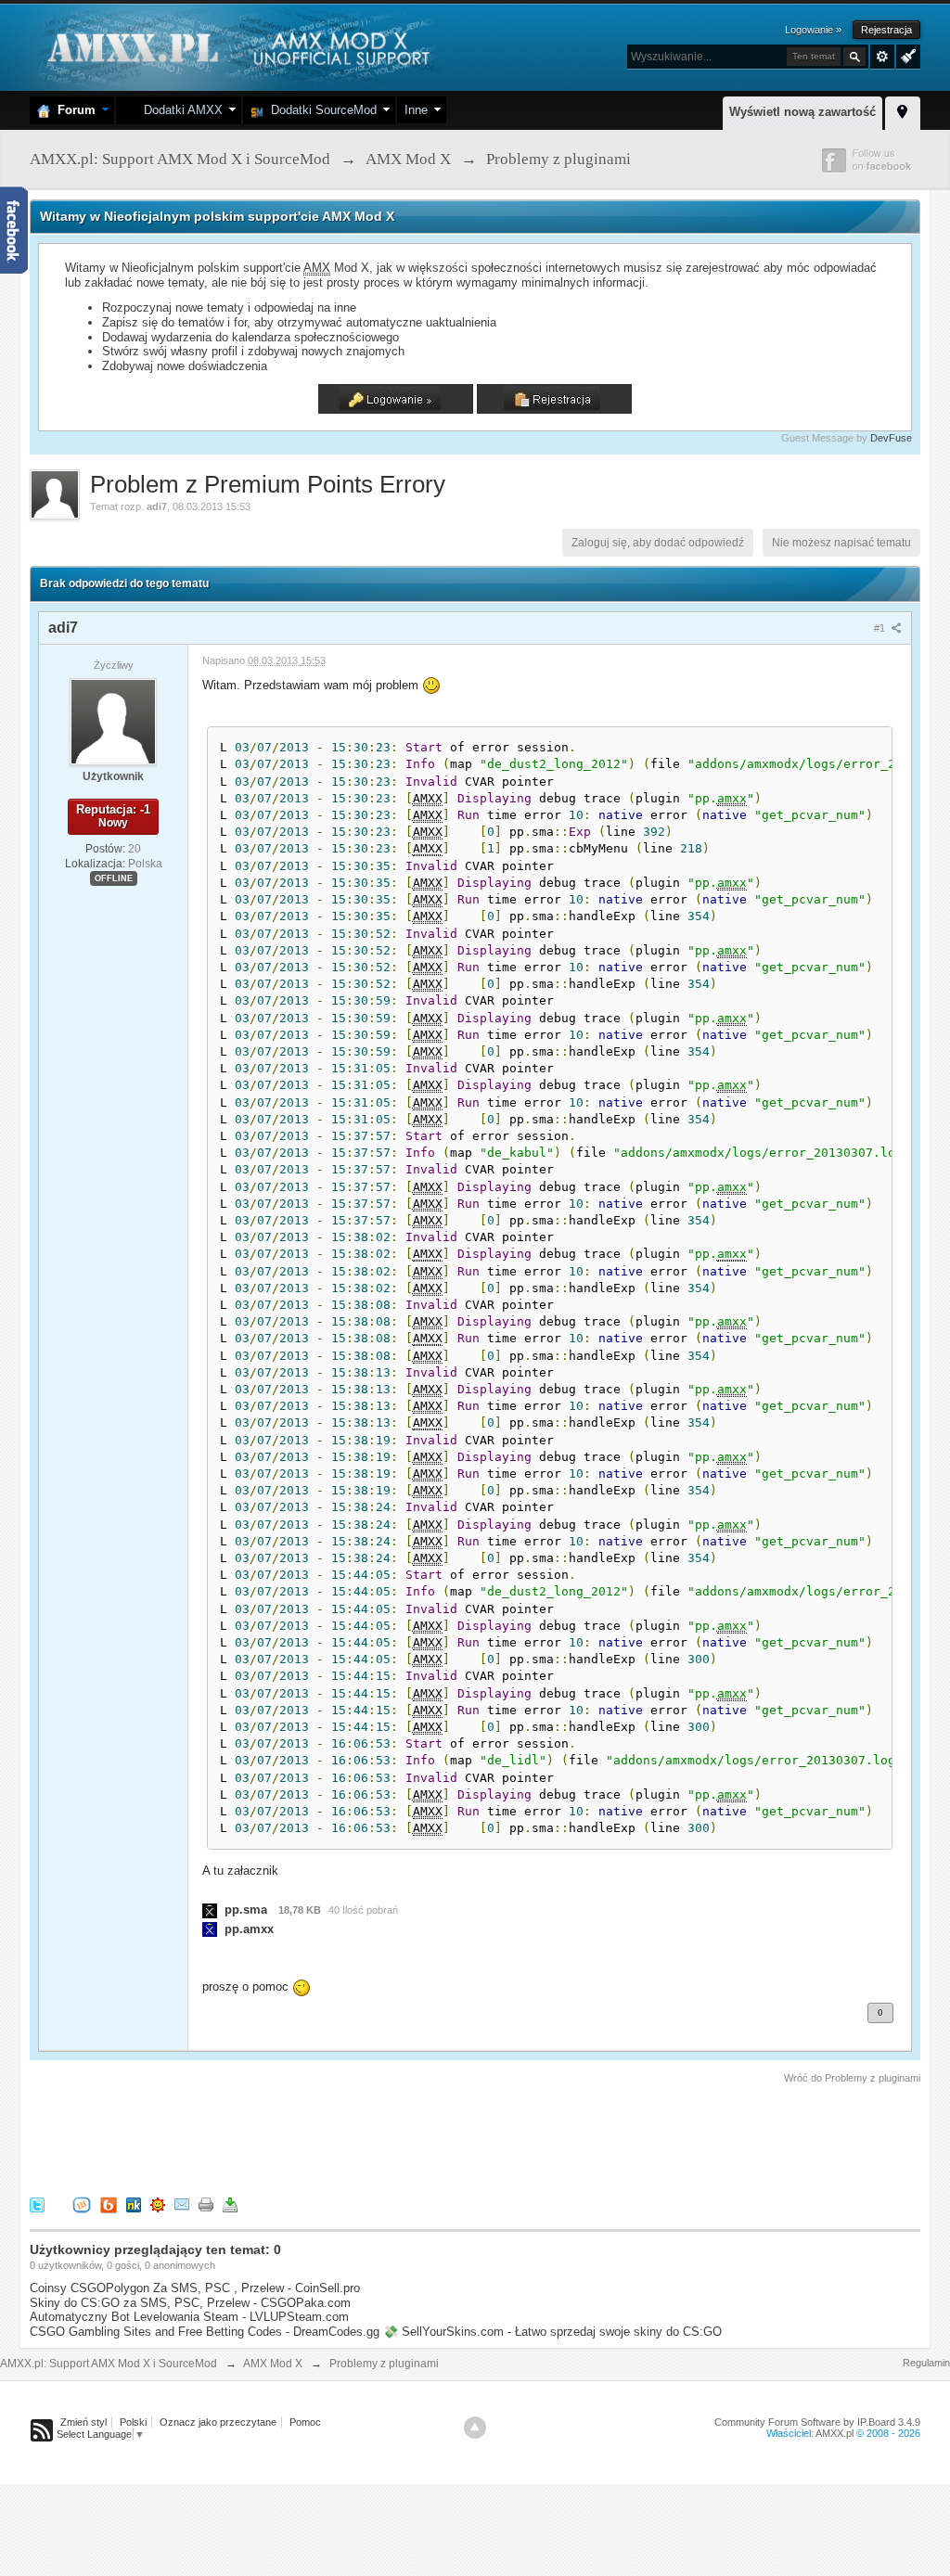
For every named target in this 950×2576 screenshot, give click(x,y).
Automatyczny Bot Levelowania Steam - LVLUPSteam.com (189, 2317)
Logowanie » (813, 30)
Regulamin (926, 2363)
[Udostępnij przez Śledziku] (134, 2204)
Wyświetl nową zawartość (802, 112)
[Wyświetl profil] (113, 721)
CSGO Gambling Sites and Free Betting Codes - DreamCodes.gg (205, 2332)
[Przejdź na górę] (475, 2428)
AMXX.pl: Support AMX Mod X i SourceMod (109, 2364)
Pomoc (305, 2422)
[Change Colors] (906, 55)
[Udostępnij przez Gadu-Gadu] (158, 2204)
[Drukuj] (206, 2204)
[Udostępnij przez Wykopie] (82, 2204)
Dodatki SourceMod (320, 110)
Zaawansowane (882, 57)
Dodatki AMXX (180, 110)
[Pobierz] (230, 2204)
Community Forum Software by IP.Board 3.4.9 (817, 2422)
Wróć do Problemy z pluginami (852, 2078)
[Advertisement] (367, 2137)
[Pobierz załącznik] (210, 1910)
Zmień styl (83, 2422)
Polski (133, 2422)
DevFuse (891, 438)
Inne (416, 110)
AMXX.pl (834, 2433)
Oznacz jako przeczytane (218, 2422)
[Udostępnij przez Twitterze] (37, 2204)
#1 (881, 628)
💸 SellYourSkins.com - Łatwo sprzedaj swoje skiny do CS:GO (552, 2332)
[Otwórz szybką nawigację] (903, 110)
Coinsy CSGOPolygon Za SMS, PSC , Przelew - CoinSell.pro (195, 2288)
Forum (73, 110)
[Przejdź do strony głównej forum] (236, 46)
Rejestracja (886, 30)
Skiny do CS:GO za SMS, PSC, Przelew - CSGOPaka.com (190, 2303)
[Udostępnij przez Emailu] (182, 2204)
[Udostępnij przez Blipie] (109, 2204)
